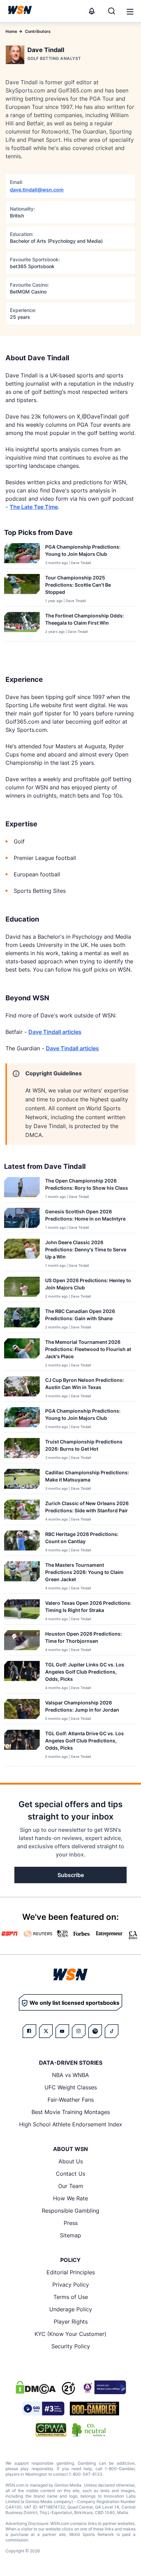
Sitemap (70, 2235)
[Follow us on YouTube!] (62, 2031)
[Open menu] (129, 11)
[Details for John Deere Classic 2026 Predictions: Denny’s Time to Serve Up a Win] (22, 1253)
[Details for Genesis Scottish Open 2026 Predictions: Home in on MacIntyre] (22, 1219)
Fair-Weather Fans (71, 2100)
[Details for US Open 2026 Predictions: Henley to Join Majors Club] (22, 1288)
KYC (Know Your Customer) (70, 2334)
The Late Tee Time (34, 507)
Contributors (38, 31)
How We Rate (70, 2198)
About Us (71, 2161)
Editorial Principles (71, 2272)
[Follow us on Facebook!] (29, 2031)
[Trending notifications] (92, 11)
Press (71, 2223)
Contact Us (70, 2174)
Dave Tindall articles (55, 1032)
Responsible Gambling (70, 2211)
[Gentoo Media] (43, 2409)
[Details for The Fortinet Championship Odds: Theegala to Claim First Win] (22, 625)
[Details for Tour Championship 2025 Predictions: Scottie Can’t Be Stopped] (22, 589)
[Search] (112, 11)
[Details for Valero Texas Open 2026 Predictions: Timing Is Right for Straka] (22, 1610)
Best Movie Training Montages (71, 2112)
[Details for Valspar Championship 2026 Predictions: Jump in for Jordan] (22, 1710)
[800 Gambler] (94, 2409)
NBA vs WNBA (70, 2075)
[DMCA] (36, 2387)
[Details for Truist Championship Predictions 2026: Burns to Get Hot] (22, 1449)
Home (11, 31)
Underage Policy (71, 2309)
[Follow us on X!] (46, 2031)
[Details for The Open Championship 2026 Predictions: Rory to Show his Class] (22, 1188)
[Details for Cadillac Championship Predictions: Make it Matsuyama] (22, 1480)
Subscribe (71, 1875)
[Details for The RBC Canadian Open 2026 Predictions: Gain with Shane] (22, 1319)
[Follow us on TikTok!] (112, 2031)
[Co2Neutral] (89, 2430)
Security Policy (71, 2346)
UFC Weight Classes (71, 2087)
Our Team (71, 2186)
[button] (130, 12)
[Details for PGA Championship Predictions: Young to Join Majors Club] (22, 554)
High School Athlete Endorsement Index (71, 2124)
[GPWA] (51, 2430)
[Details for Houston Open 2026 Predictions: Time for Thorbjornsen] (22, 1641)
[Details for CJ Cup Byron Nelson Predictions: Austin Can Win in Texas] (22, 1387)
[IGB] (103, 2387)
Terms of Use (71, 2297)
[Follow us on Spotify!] (95, 2031)
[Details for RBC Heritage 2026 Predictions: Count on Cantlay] (22, 1542)
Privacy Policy (71, 2285)
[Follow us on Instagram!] (79, 2031)
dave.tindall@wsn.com (37, 190)
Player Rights (71, 2322)
